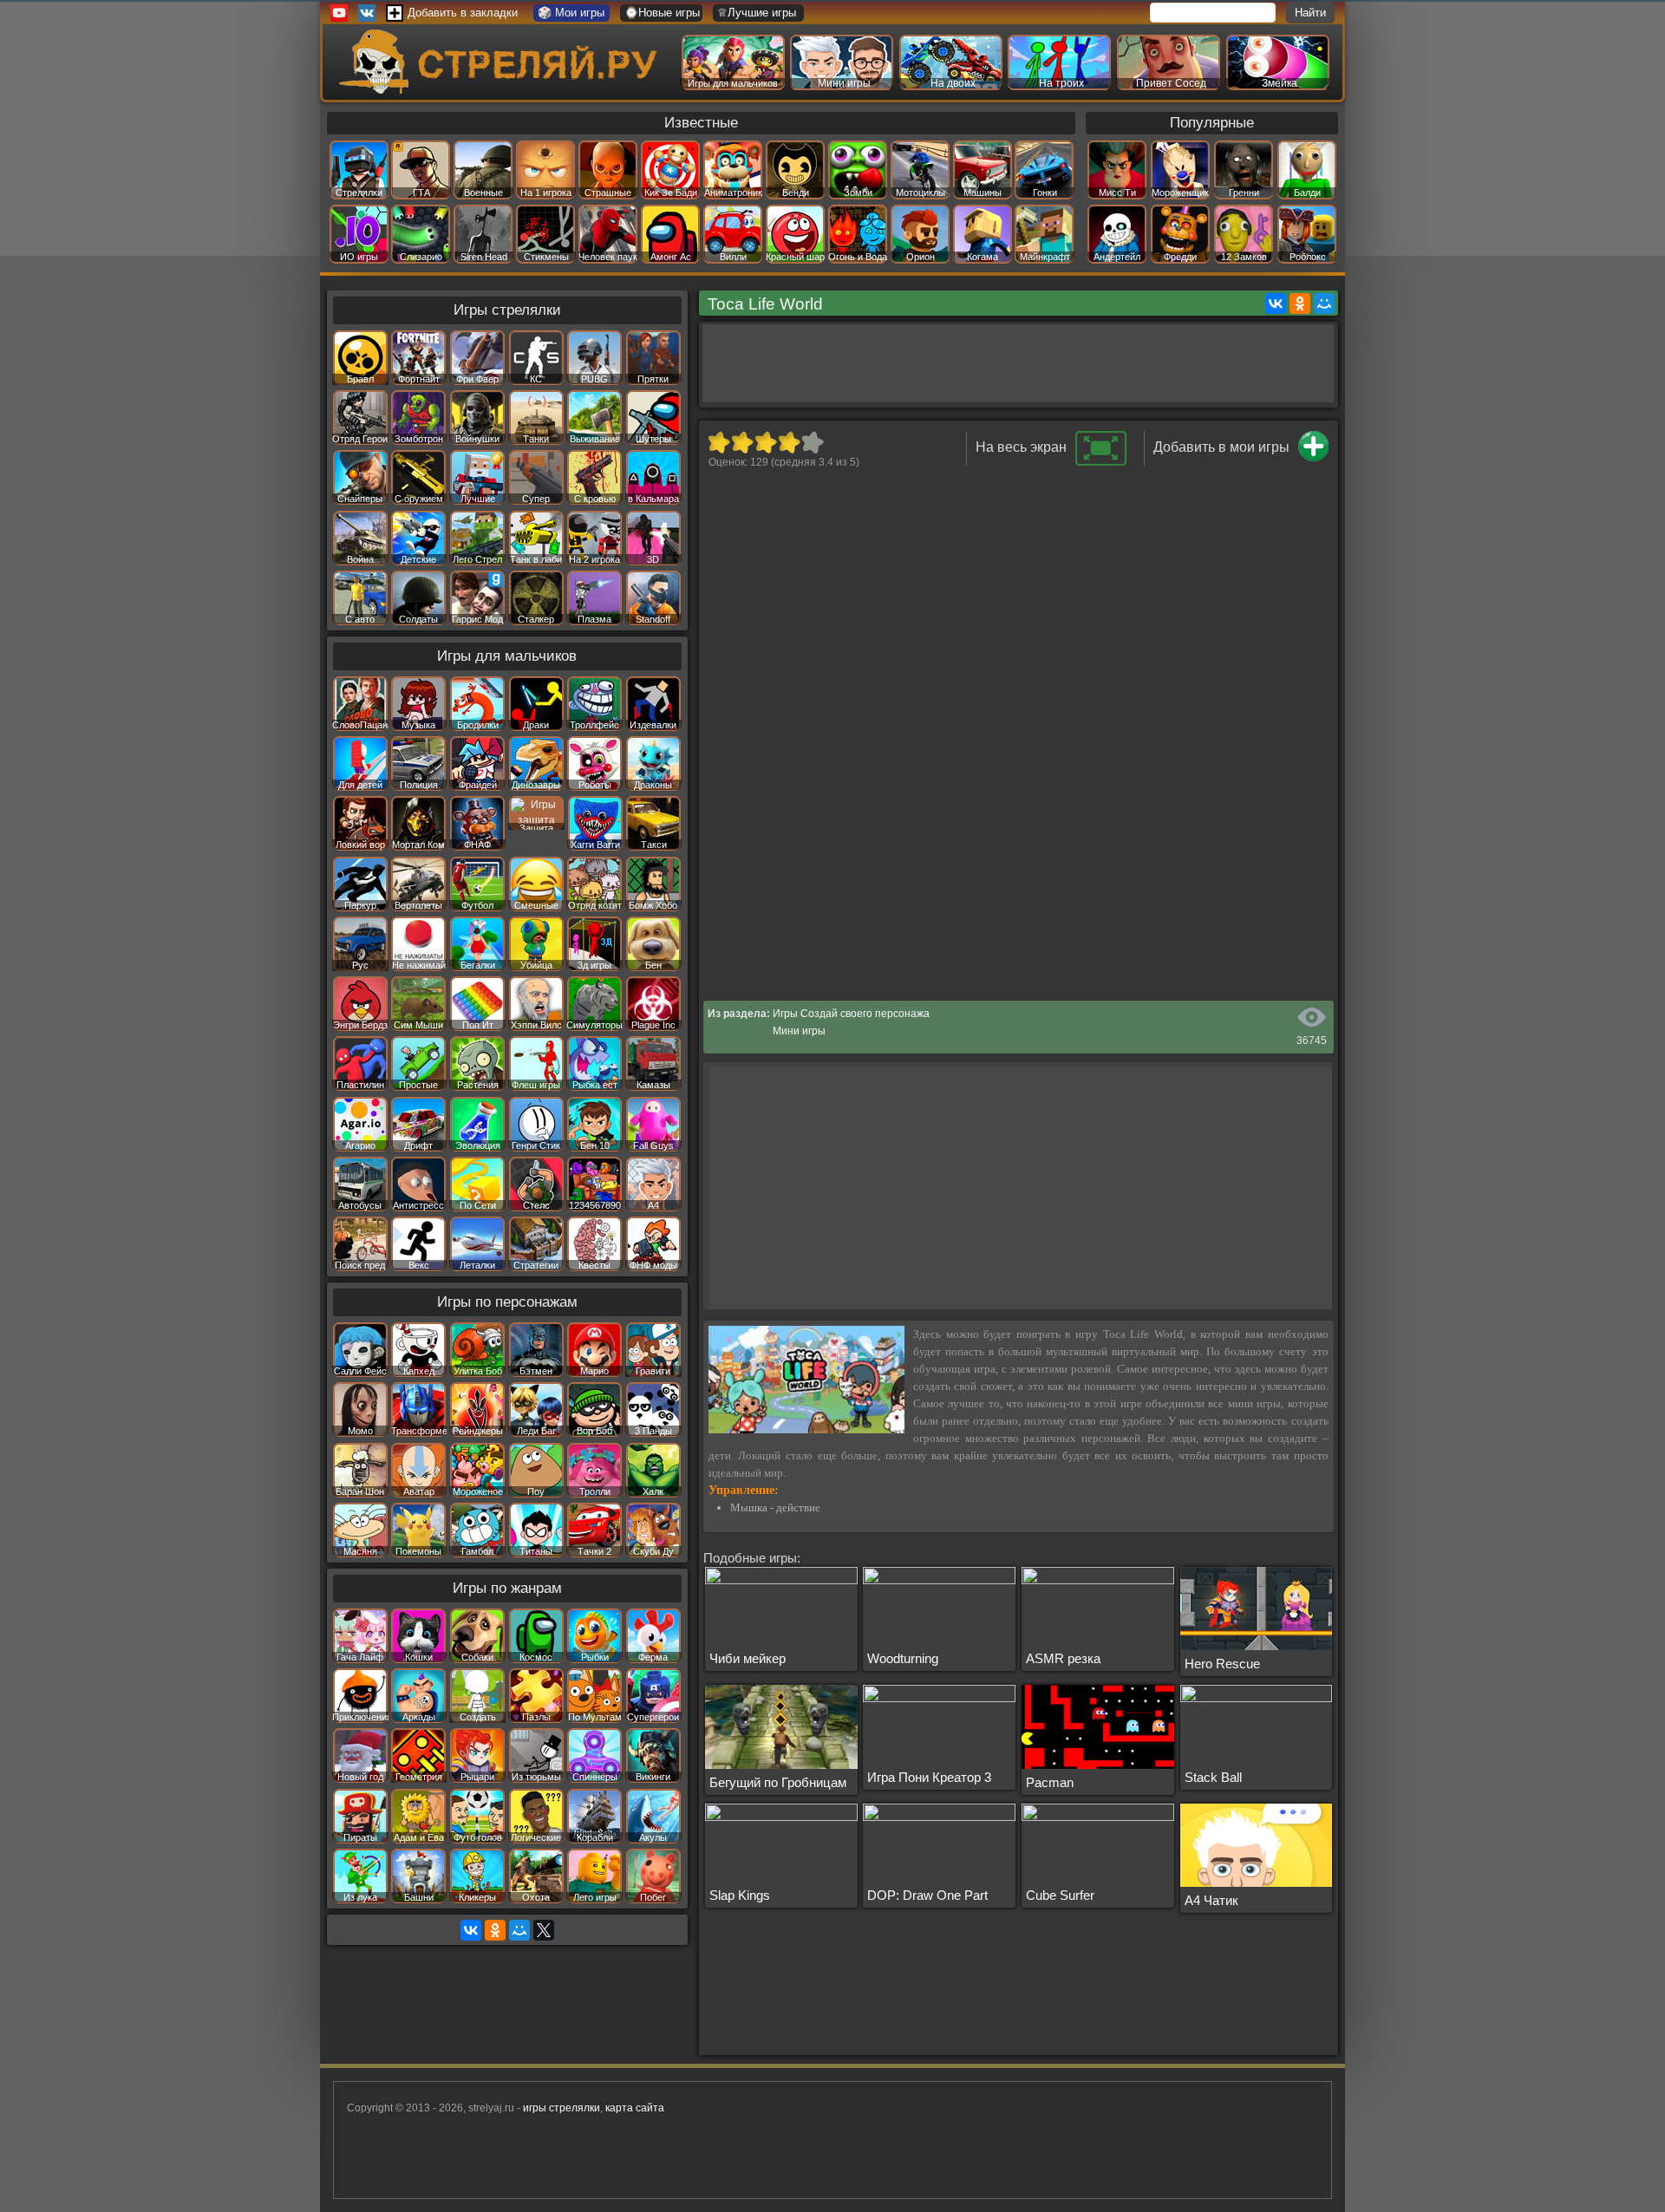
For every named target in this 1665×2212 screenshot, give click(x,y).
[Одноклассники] (1300, 303)
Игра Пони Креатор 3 (929, 1777)
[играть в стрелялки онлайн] (502, 90)
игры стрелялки (562, 2108)
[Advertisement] (1018, 363)
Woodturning (903, 1658)
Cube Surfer (1060, 1895)
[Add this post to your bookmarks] (1313, 458)
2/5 (742, 442)
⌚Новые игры (662, 13)
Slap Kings (740, 1895)
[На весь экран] (1101, 462)
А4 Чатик (1211, 1900)
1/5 (718, 442)
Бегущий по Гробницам (778, 1782)
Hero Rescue (1222, 1664)
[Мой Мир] (1324, 303)
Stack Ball (1213, 1777)
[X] (544, 1930)
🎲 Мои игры (571, 13)
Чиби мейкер (748, 1658)
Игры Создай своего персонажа (851, 1014)
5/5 (812, 442)
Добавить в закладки (463, 13)
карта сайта (635, 2108)
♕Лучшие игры (757, 13)
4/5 (789, 442)
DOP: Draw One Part (927, 1895)
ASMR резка (1063, 1658)
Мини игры (799, 1031)
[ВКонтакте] (1276, 303)
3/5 (765, 442)
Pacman (1050, 1782)
